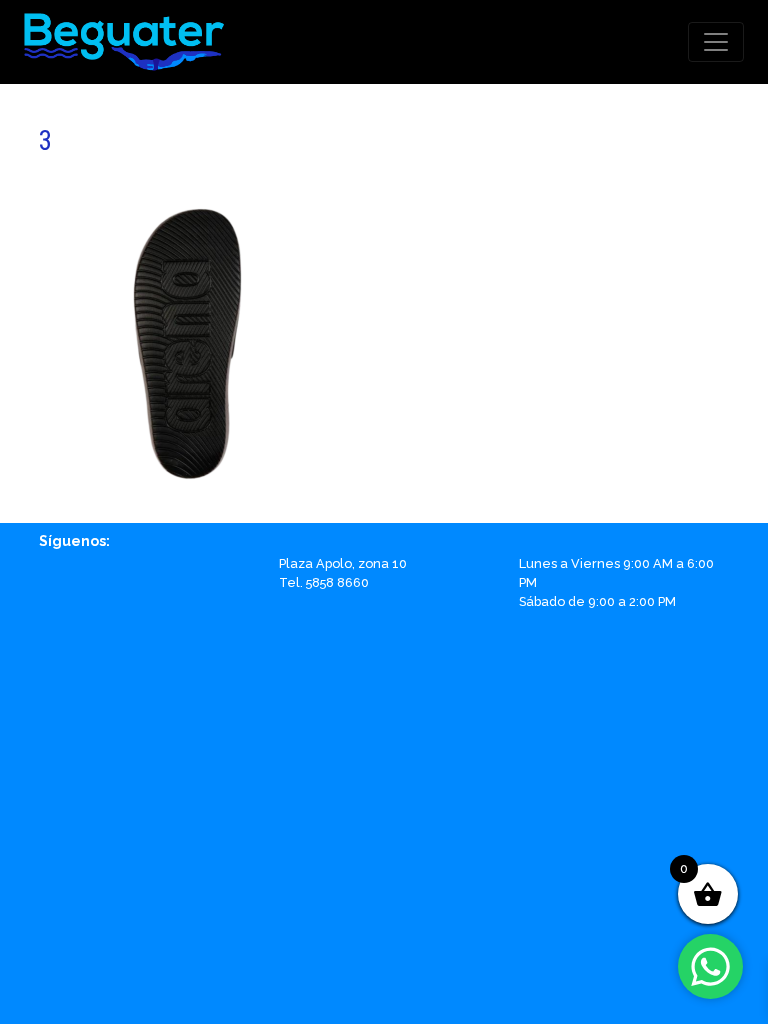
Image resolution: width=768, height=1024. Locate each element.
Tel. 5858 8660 (324, 582)
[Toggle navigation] (716, 42)
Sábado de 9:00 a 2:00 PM (597, 601)
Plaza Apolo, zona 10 (343, 563)
